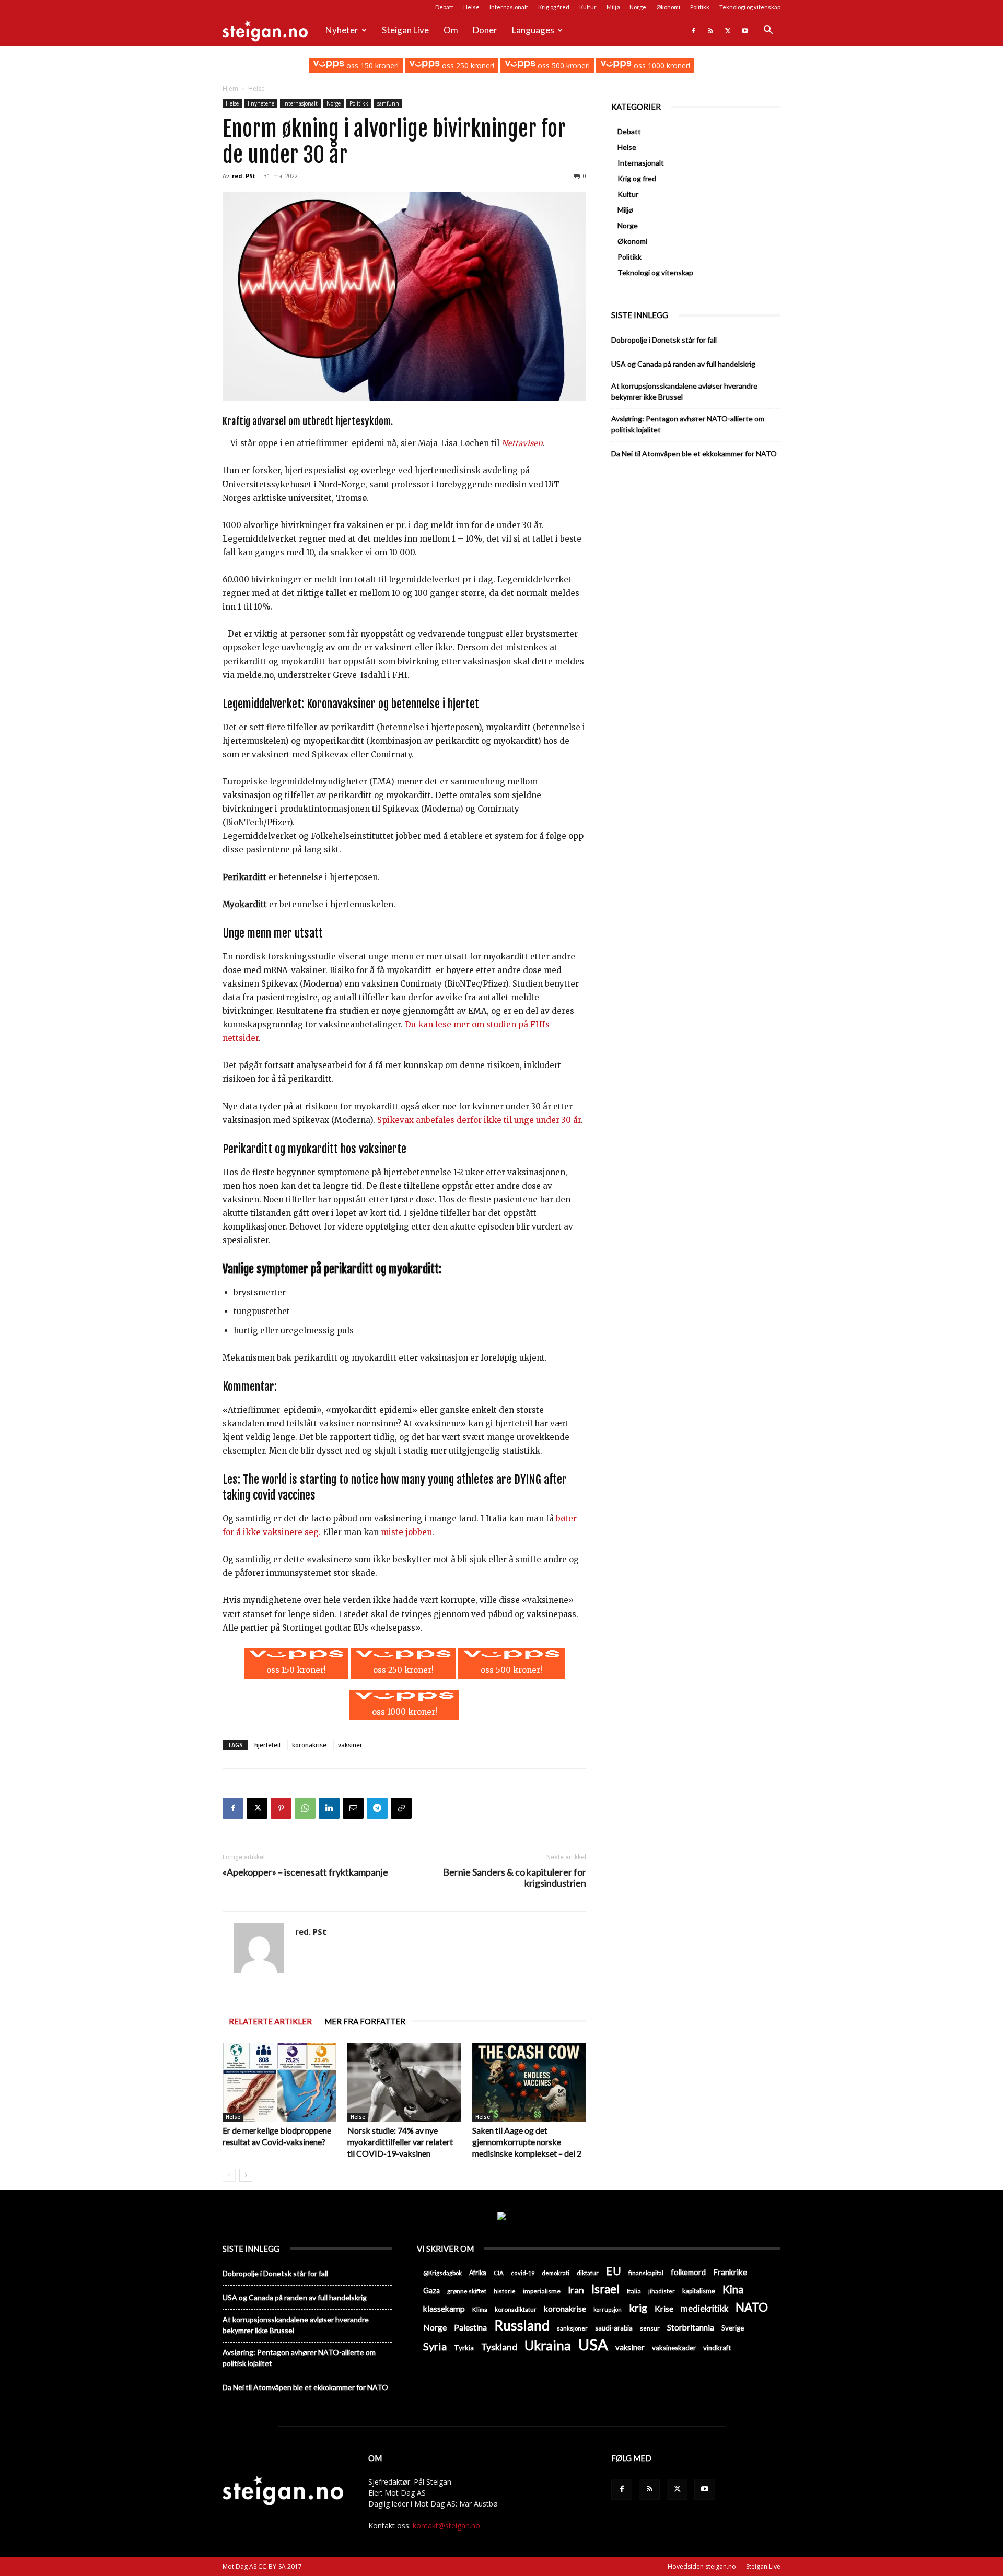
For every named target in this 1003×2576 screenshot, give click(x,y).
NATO (752, 2307)
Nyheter (342, 30)
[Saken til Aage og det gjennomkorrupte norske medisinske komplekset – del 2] (529, 2082)
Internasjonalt (509, 7)
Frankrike (730, 2272)
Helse (471, 7)
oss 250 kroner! (467, 66)
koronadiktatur (516, 2309)
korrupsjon (608, 2309)
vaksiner (350, 1745)
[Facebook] (693, 30)
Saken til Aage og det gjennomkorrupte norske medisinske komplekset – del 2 (527, 2142)
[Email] (353, 1808)
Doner (485, 30)
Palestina (470, 2327)
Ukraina (548, 2345)
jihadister (662, 2291)
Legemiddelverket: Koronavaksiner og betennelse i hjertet (351, 704)
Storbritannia (691, 2327)
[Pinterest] (281, 1808)
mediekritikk (704, 2308)
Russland (522, 2326)
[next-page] (246, 2175)
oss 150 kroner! (371, 66)
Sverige (733, 2328)
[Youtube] (745, 30)
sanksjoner (572, 2328)
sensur (650, 2328)
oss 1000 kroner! (661, 66)
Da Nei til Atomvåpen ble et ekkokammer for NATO (694, 454)
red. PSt (244, 176)
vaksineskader (674, 2348)
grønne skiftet (467, 2291)
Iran (576, 2290)
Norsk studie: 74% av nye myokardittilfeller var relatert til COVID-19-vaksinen (400, 2142)
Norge (638, 7)
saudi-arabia (614, 2328)
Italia (634, 2291)
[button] (768, 31)
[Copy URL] (401, 1808)
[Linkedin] (329, 1808)
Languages (533, 30)
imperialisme (542, 2291)
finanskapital (646, 2273)
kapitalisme (699, 2291)
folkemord (688, 2272)
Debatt (444, 7)
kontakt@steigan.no (446, 2526)
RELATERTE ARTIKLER (270, 2021)
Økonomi (668, 7)
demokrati (556, 2273)
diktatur (588, 2273)
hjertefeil (267, 1745)
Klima (480, 2309)
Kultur (588, 7)
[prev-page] (229, 2175)
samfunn (388, 103)
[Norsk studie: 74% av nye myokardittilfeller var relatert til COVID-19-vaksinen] (404, 2082)
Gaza (431, 2291)
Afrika (478, 2273)
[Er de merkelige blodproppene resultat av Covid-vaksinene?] (279, 2082)
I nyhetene (261, 103)
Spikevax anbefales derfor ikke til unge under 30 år (479, 1120)
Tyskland (499, 2347)
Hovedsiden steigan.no (702, 2566)
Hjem (230, 89)
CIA (499, 2273)
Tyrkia (464, 2348)
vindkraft (717, 2348)
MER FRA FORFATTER (365, 2021)
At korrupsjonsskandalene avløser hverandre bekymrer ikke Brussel (684, 391)
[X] (728, 30)
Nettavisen (522, 443)
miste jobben (406, 1532)
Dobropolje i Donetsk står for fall (664, 340)
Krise (664, 2308)
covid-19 (523, 2273)
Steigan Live (405, 30)
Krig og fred (554, 7)
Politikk (700, 7)
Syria (435, 2346)
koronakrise (309, 1745)
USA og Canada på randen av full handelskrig (683, 364)
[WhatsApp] (305, 1808)
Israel (605, 2289)
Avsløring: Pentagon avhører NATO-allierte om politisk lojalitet (688, 424)
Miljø (613, 7)
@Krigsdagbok (442, 2273)
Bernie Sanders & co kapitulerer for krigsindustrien (515, 1878)
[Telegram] (377, 1808)
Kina (733, 2290)
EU (614, 2271)
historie (505, 2291)
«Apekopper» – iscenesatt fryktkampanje (305, 1872)
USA (593, 2344)
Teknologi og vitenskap (750, 7)
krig (638, 2308)
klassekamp (444, 2308)
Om (451, 30)
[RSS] (710, 30)
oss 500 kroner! (563, 66)
